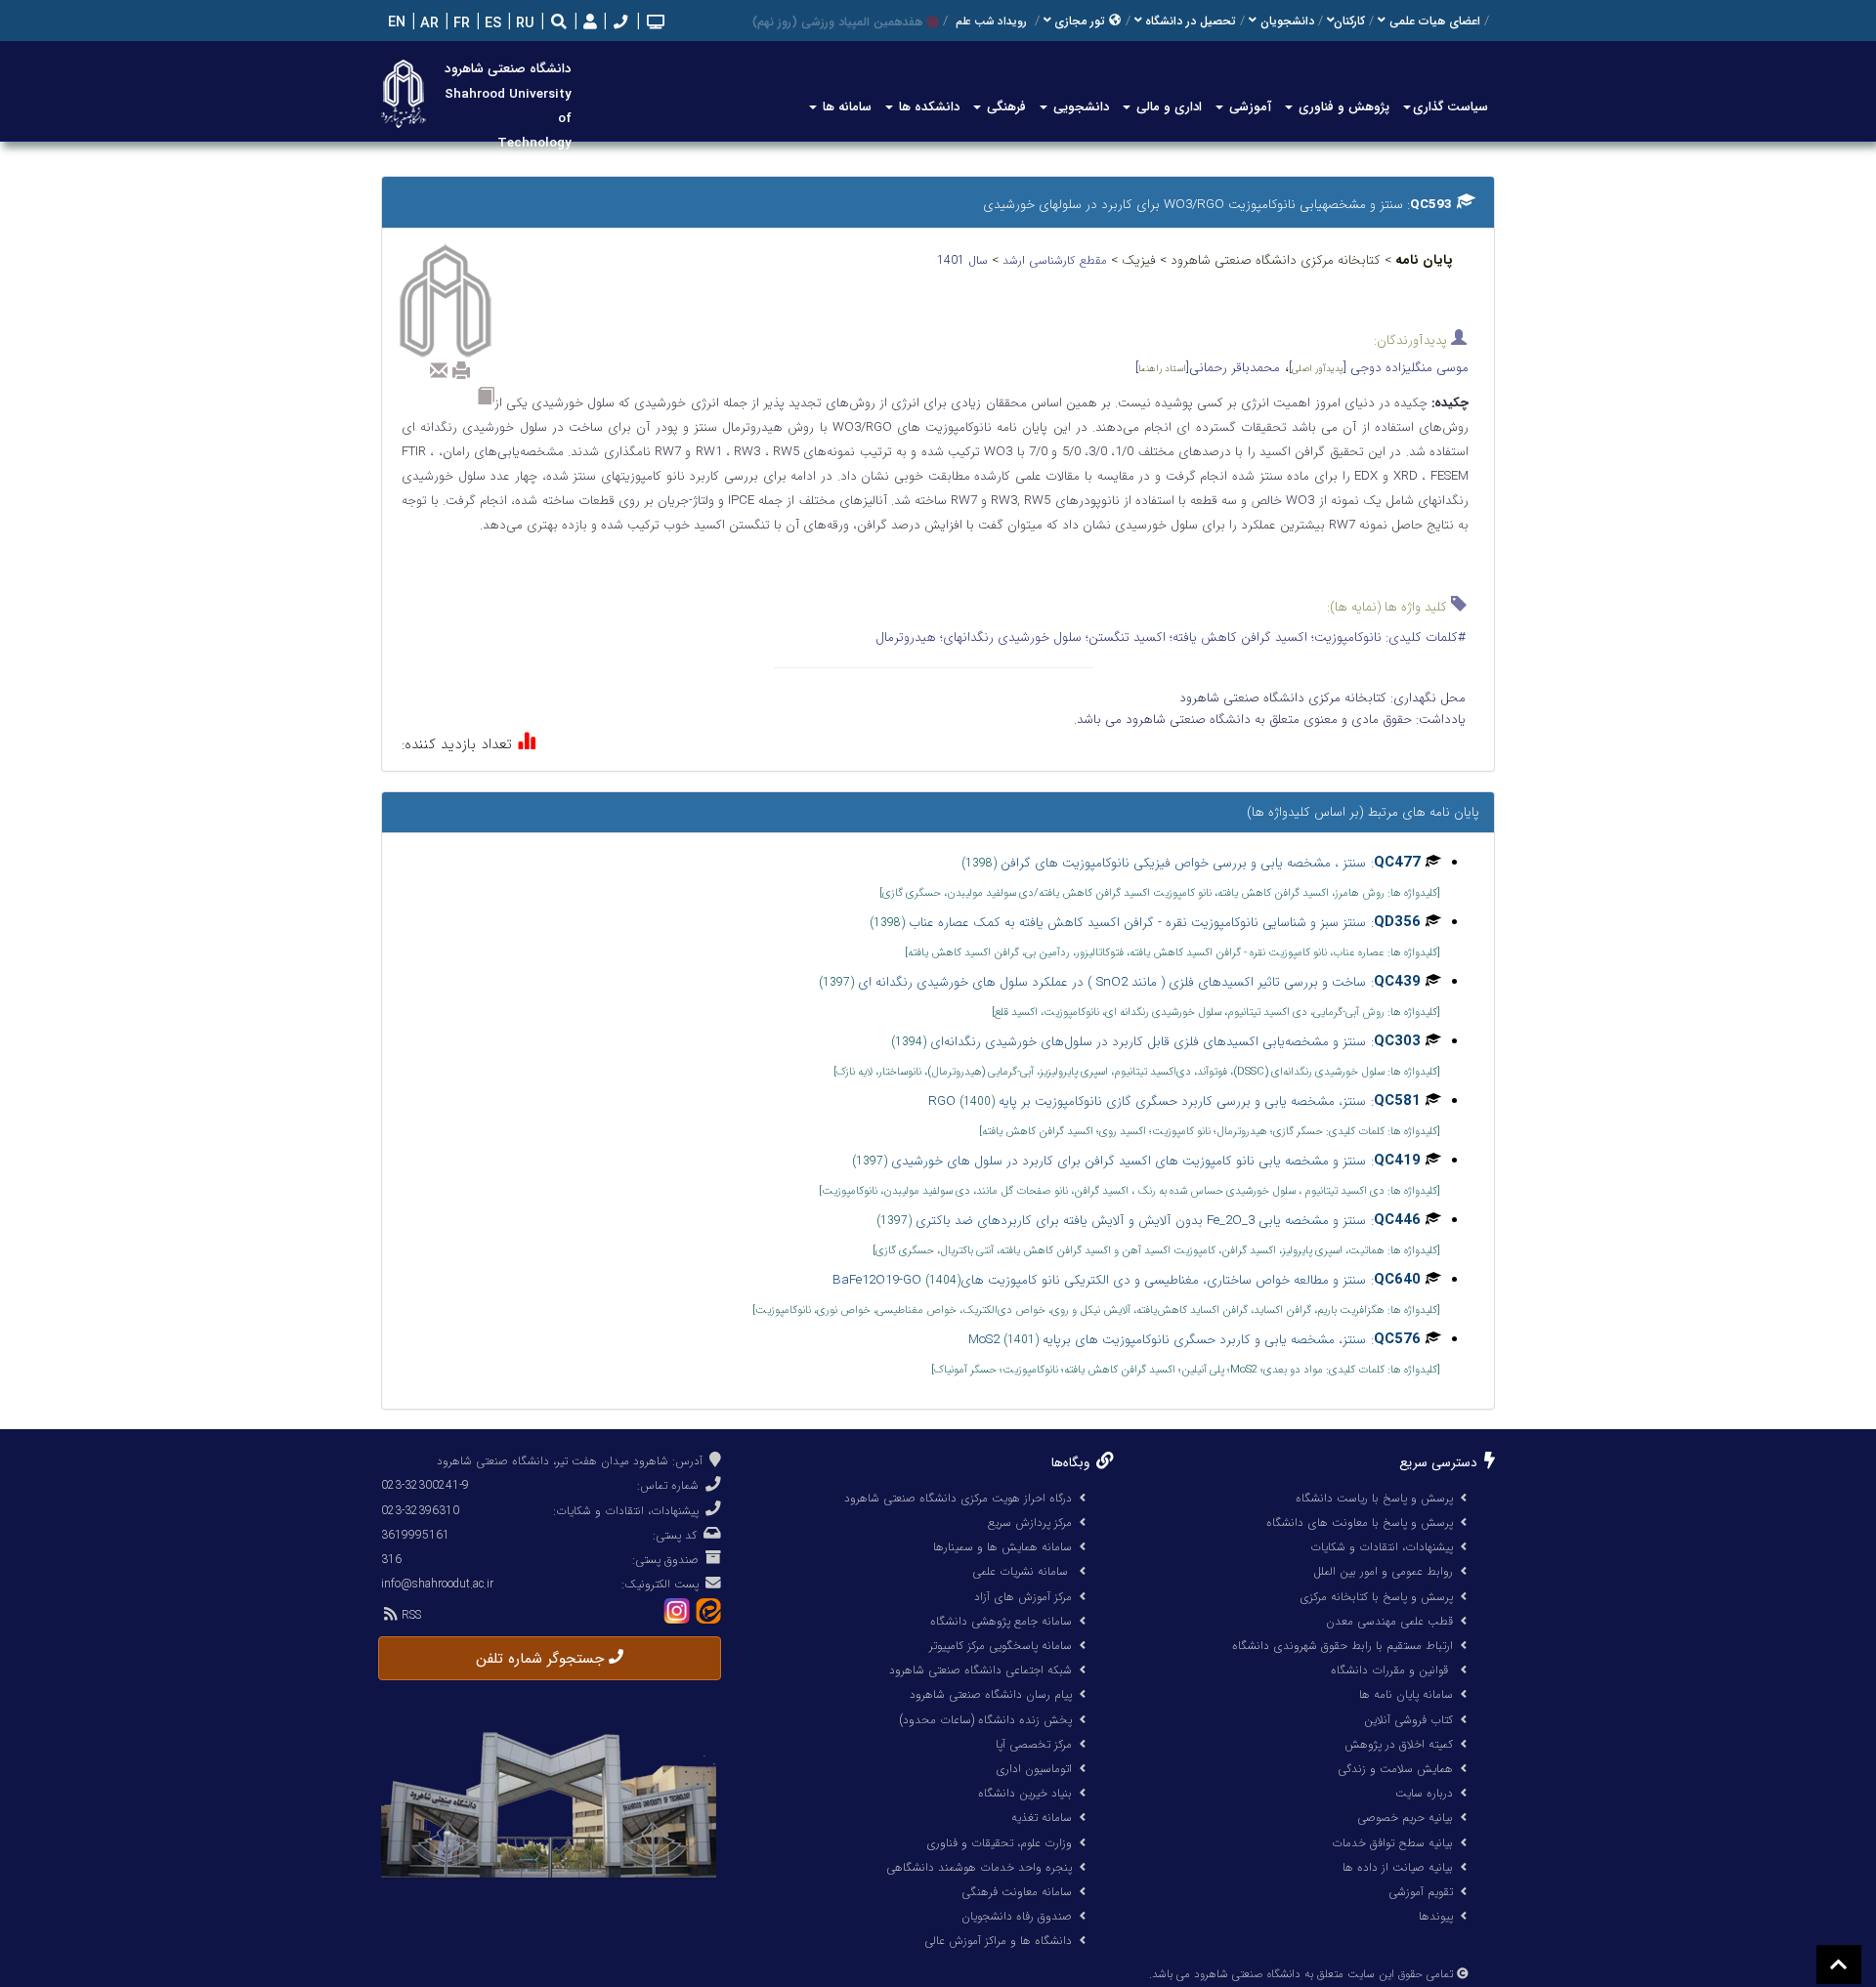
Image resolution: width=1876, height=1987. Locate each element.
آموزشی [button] (1248, 107)
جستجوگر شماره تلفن (542, 1659)
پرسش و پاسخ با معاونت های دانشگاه (1360, 1522)
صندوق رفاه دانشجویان (1017, 1916)
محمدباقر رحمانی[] (1208, 368)
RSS (409, 1615)
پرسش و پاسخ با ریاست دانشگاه (1374, 1498)
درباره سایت (1424, 1793)
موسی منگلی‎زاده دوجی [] (1379, 368)
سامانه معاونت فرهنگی (1017, 1892)
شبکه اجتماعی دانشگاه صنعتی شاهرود (981, 1670)
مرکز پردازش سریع (1030, 1522)
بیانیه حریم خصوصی (1405, 1818)
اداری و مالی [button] (1167, 107)
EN (395, 23)
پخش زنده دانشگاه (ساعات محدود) (985, 1720)
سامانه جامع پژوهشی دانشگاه (1001, 1621)
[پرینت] (461, 370)
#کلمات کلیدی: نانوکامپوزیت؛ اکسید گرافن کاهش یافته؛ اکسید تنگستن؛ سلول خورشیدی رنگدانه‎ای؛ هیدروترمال (1171, 637)
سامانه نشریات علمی (1022, 1571)
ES (491, 24)
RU (523, 24)
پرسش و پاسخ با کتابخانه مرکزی (1376, 1597)
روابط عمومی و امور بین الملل (1383, 1571)
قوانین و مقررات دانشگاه (1389, 1670)
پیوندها (1436, 1916)
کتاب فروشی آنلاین (1408, 1720)
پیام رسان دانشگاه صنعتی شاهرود (991, 1694)
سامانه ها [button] (845, 107)
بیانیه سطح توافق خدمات (1392, 1843)
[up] (1839, 1965)
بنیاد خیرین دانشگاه (1025, 1793)
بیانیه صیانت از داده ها (1398, 1867)
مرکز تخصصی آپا (1034, 1744)
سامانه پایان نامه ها (1406, 1694)
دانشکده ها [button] (927, 107)
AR (427, 24)
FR (460, 24)
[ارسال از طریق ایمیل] (439, 370)
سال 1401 (964, 260)
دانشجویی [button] (1079, 107)
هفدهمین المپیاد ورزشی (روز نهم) (837, 22)
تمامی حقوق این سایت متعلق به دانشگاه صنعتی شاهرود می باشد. (1301, 1974)
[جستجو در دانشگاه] (559, 24)
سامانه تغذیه (1042, 1818)
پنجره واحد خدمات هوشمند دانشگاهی (979, 1867)
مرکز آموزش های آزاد (1023, 1597)
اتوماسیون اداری (1034, 1769)
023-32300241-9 (425, 1485)
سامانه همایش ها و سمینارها (1002, 1547)
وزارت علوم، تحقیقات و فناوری (999, 1843)
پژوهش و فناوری (1342, 107)
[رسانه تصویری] (654, 24)
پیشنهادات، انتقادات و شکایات (1382, 1547)
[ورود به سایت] (588, 23)
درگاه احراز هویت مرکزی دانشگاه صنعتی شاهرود (958, 1498)
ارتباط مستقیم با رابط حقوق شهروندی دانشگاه (1343, 1646)
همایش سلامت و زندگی (1395, 1769)
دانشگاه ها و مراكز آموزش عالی (998, 1941)
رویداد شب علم (991, 21)
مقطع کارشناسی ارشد (1057, 260)
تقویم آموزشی (1421, 1892)
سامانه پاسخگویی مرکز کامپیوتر (1001, 1646)
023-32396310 (420, 1511)
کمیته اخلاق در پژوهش (1399, 1744)
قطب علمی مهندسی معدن (1389, 1621)
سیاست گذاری (1450, 107)
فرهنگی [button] (1004, 107)
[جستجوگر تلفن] (618, 24)
